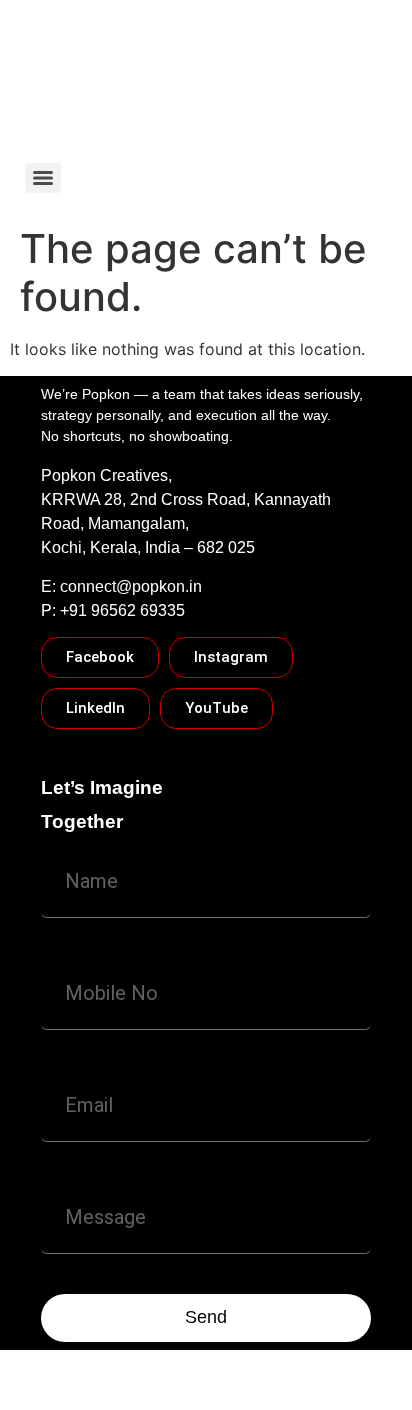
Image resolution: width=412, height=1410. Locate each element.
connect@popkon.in (131, 586)
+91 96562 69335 (122, 610)
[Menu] (43, 178)
